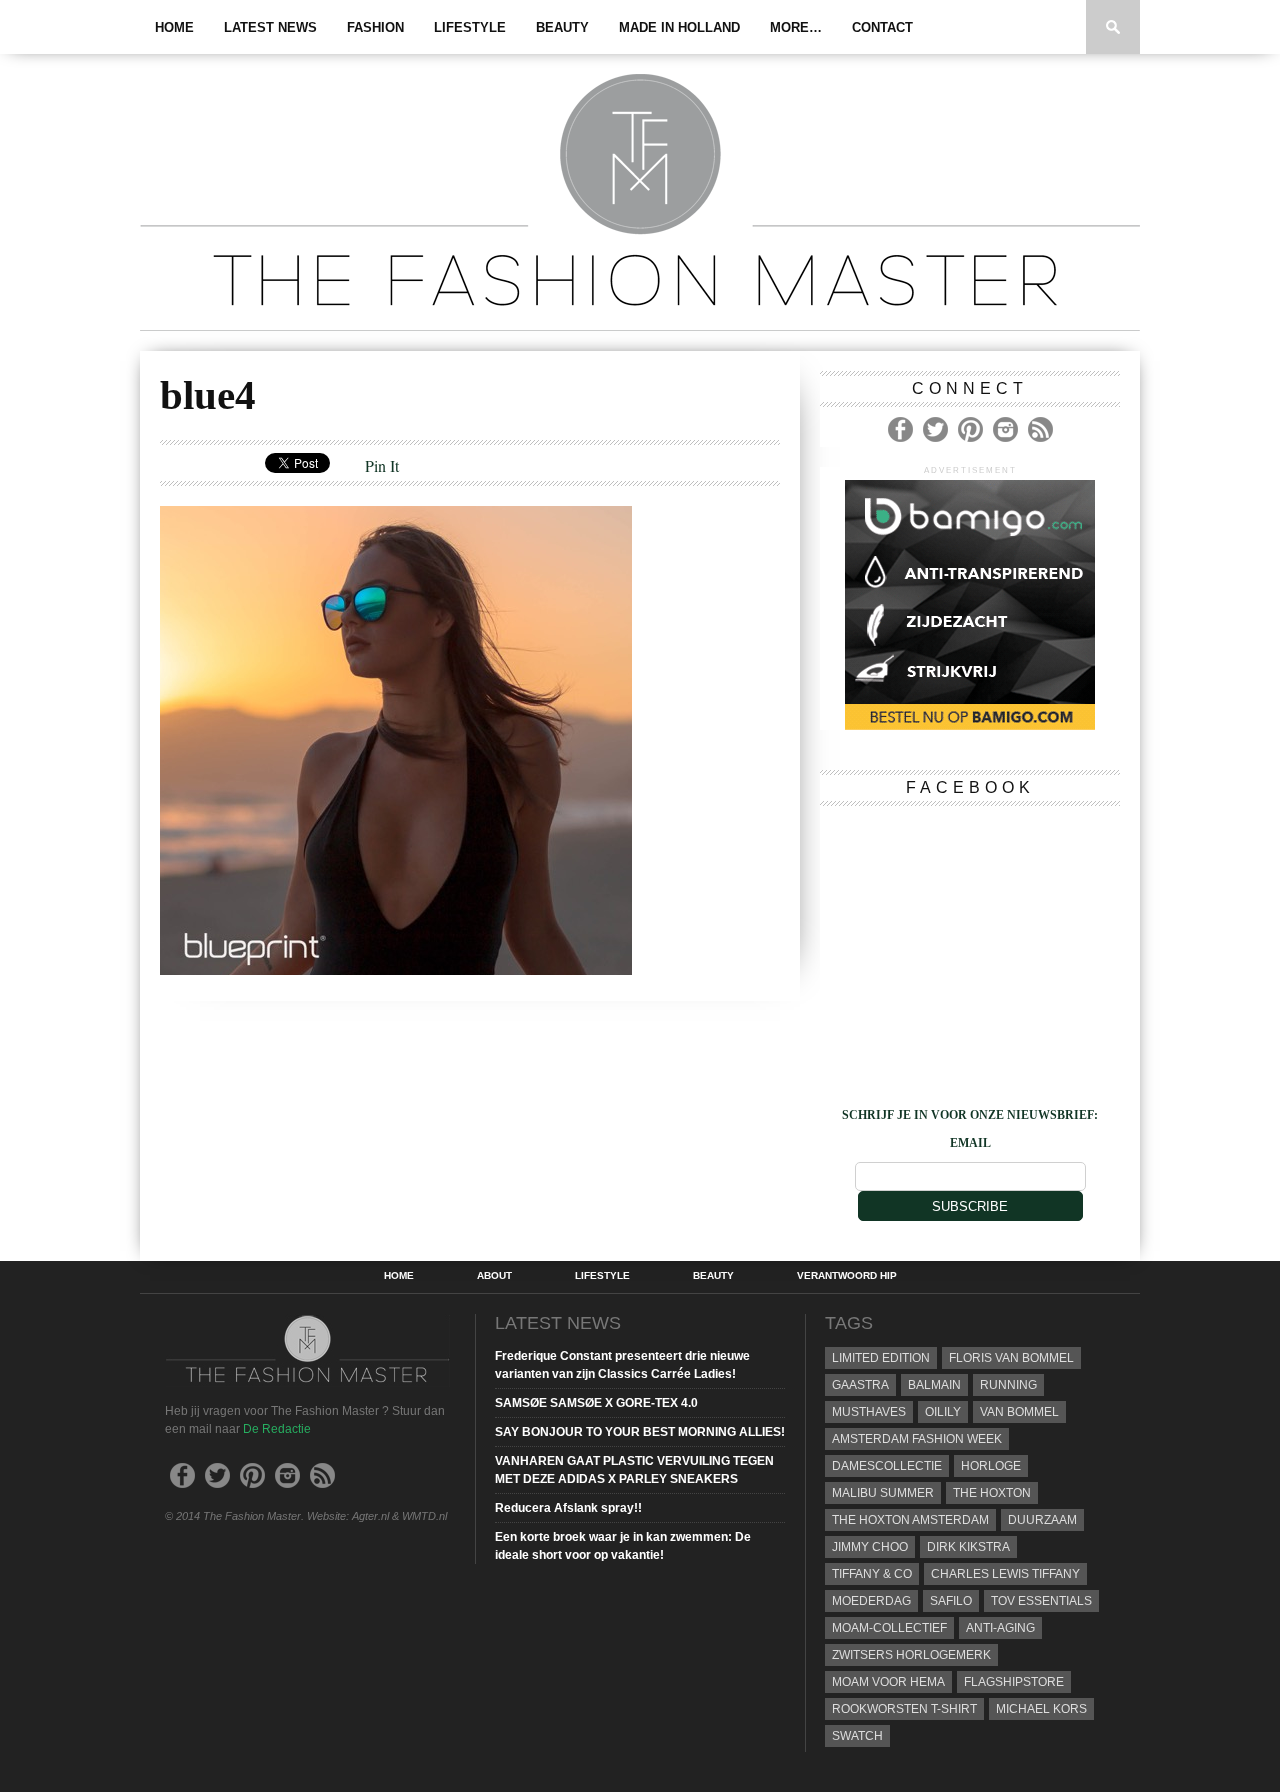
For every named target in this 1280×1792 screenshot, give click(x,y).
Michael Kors (1041, 1709)
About (494, 1276)
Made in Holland (679, 27)
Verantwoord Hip (847, 1276)
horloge (991, 1466)
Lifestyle (470, 27)
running (1008, 1385)
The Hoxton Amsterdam (910, 1520)
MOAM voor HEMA (888, 1682)
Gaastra (860, 1385)
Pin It (382, 465)
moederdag (871, 1601)
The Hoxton (992, 1493)
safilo (951, 1601)
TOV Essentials (1041, 1601)
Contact (882, 27)
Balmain (934, 1385)
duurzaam (1042, 1520)
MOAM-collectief (889, 1628)
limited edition (881, 1358)
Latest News (270, 27)
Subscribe (970, 1206)
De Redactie (277, 1429)
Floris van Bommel (1011, 1358)
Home (174, 27)
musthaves (869, 1412)
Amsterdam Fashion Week (917, 1439)
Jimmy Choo (870, 1547)
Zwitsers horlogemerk (911, 1655)
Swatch (857, 1736)
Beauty (562, 27)
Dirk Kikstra (968, 1547)
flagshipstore (1014, 1682)
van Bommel (1019, 1412)
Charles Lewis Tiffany (1005, 1574)
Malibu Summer (883, 1493)
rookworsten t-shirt (904, 1709)
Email (970, 1143)
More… (796, 27)
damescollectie (887, 1466)
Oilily (943, 1412)
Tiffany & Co (872, 1574)
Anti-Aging (1000, 1628)
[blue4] (396, 968)
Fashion (375, 27)
